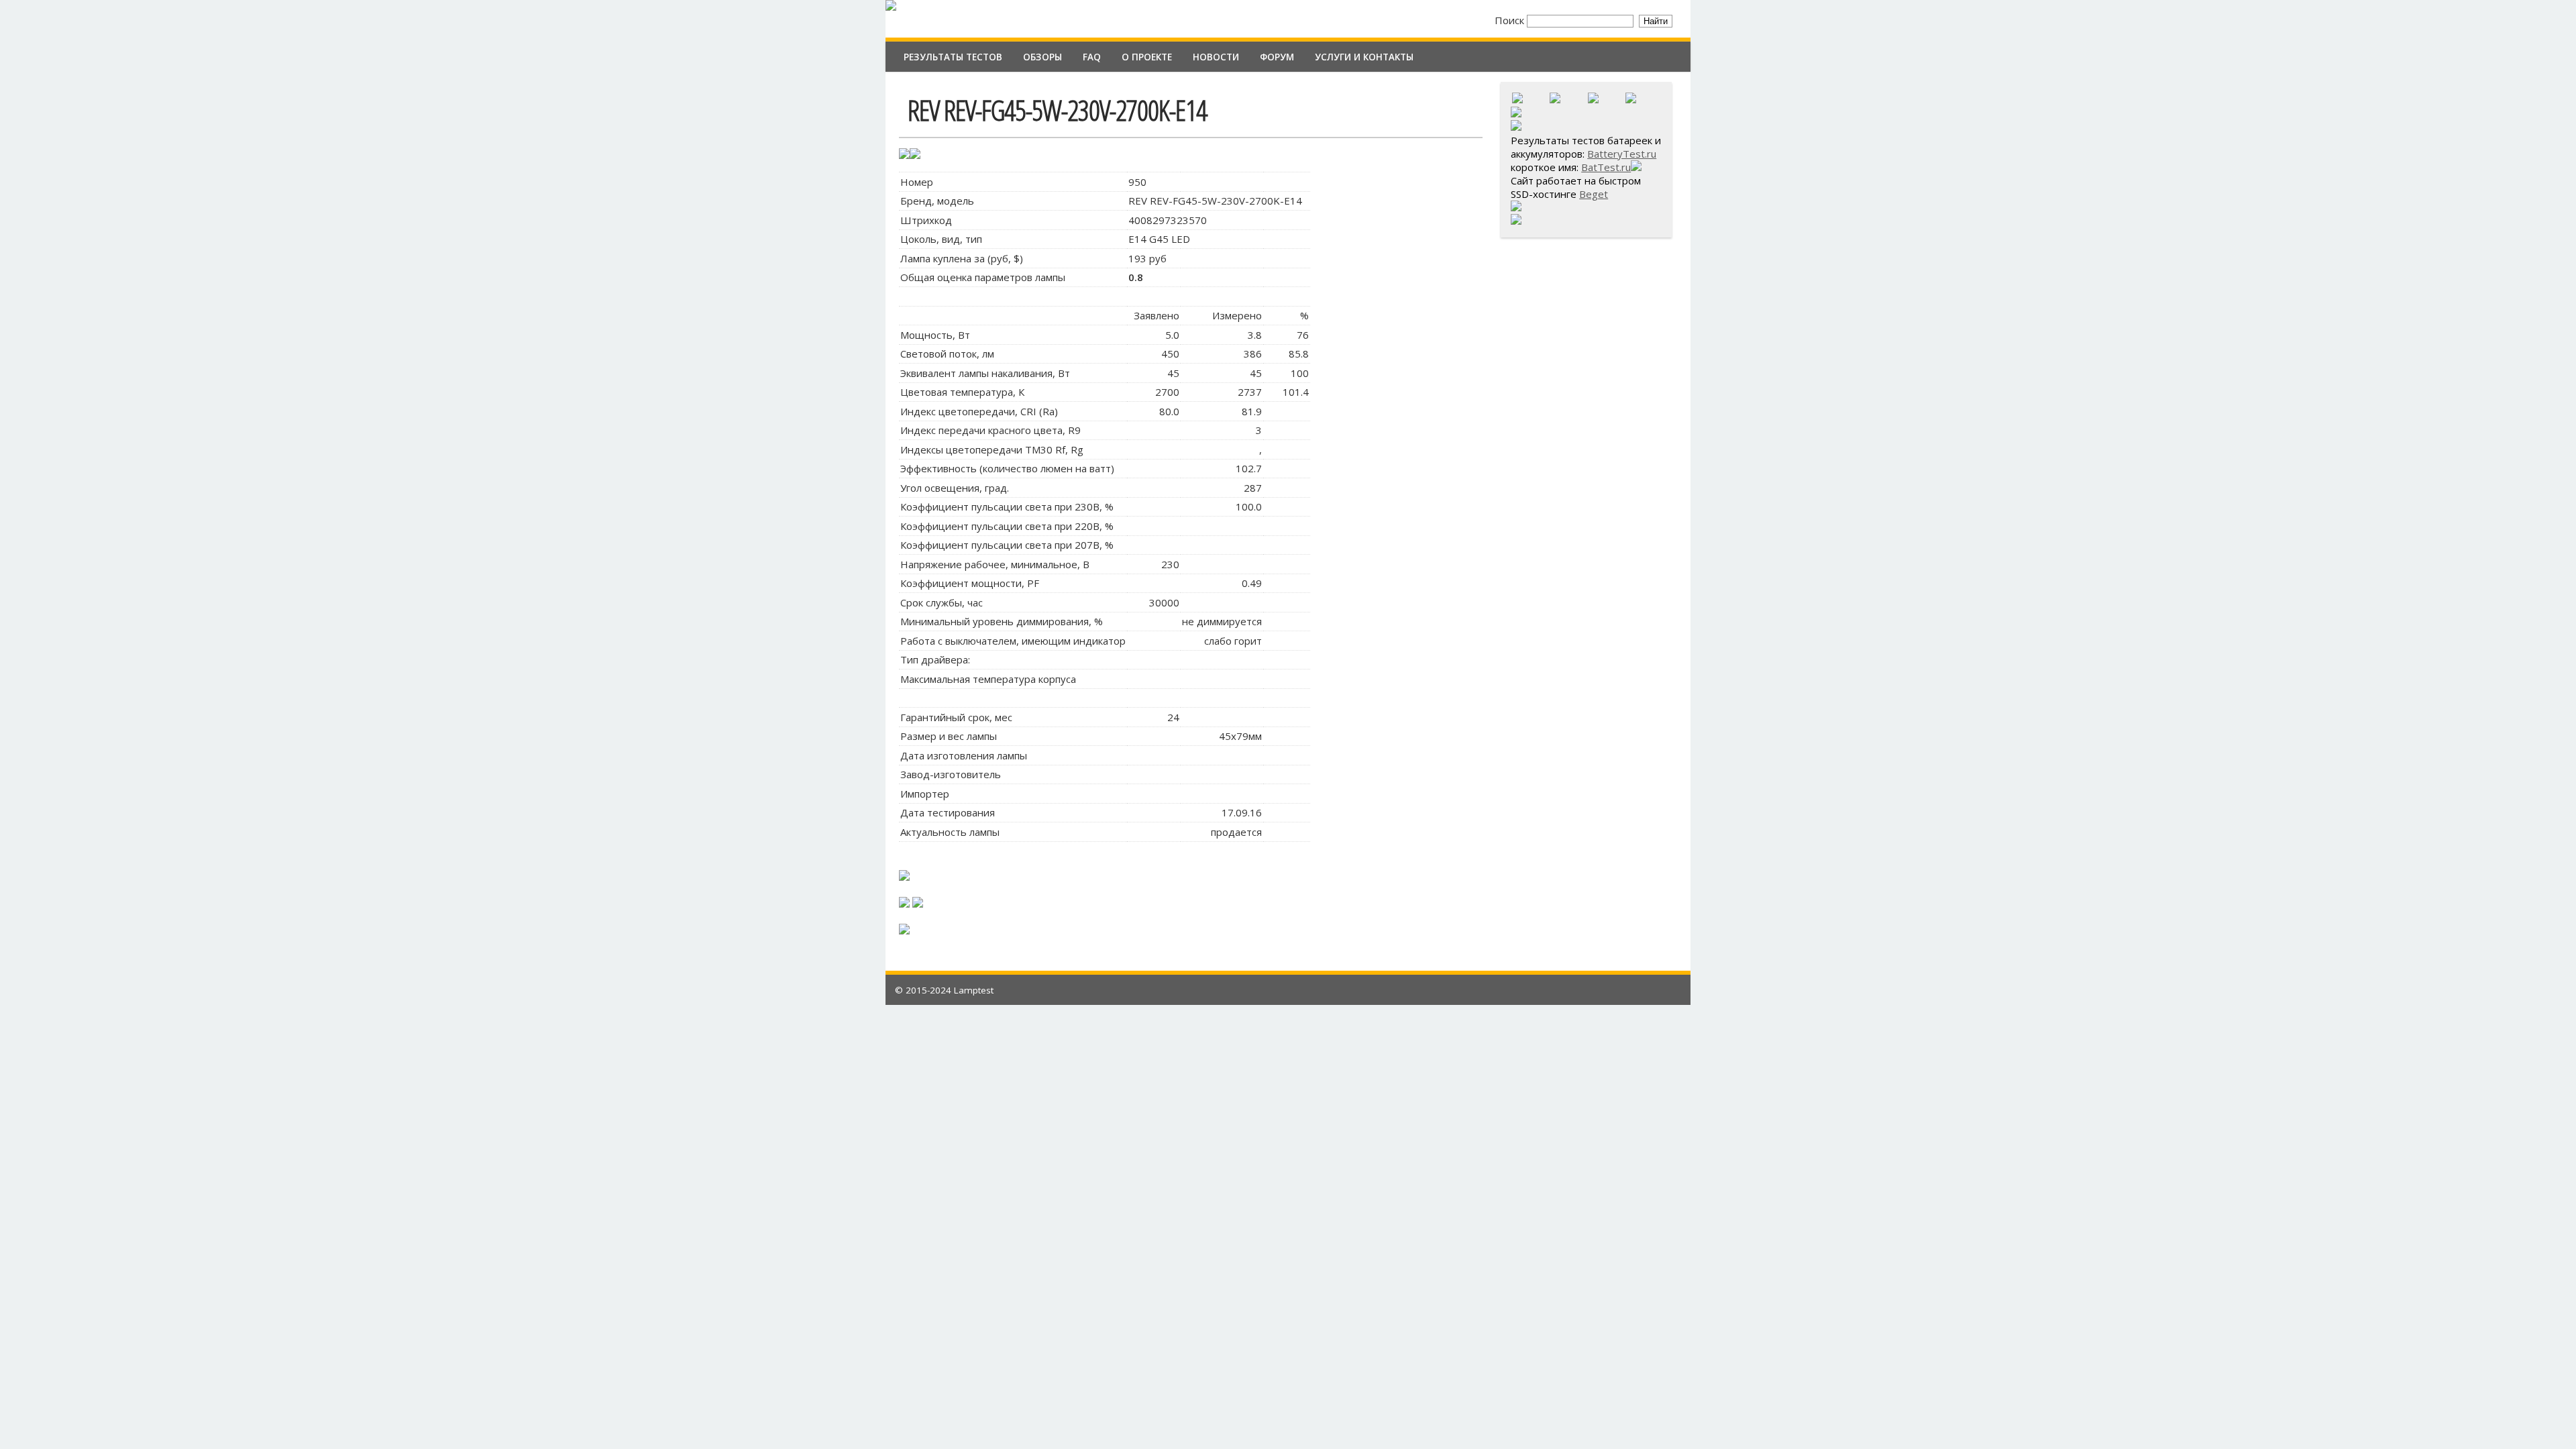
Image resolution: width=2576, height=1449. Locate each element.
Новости (1216, 57)
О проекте (1147, 57)
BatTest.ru (1606, 167)
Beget (1594, 194)
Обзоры (1042, 57)
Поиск (1511, 20)
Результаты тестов (953, 57)
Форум (1277, 57)
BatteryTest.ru (1622, 154)
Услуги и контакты (1364, 57)
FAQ (1092, 57)
